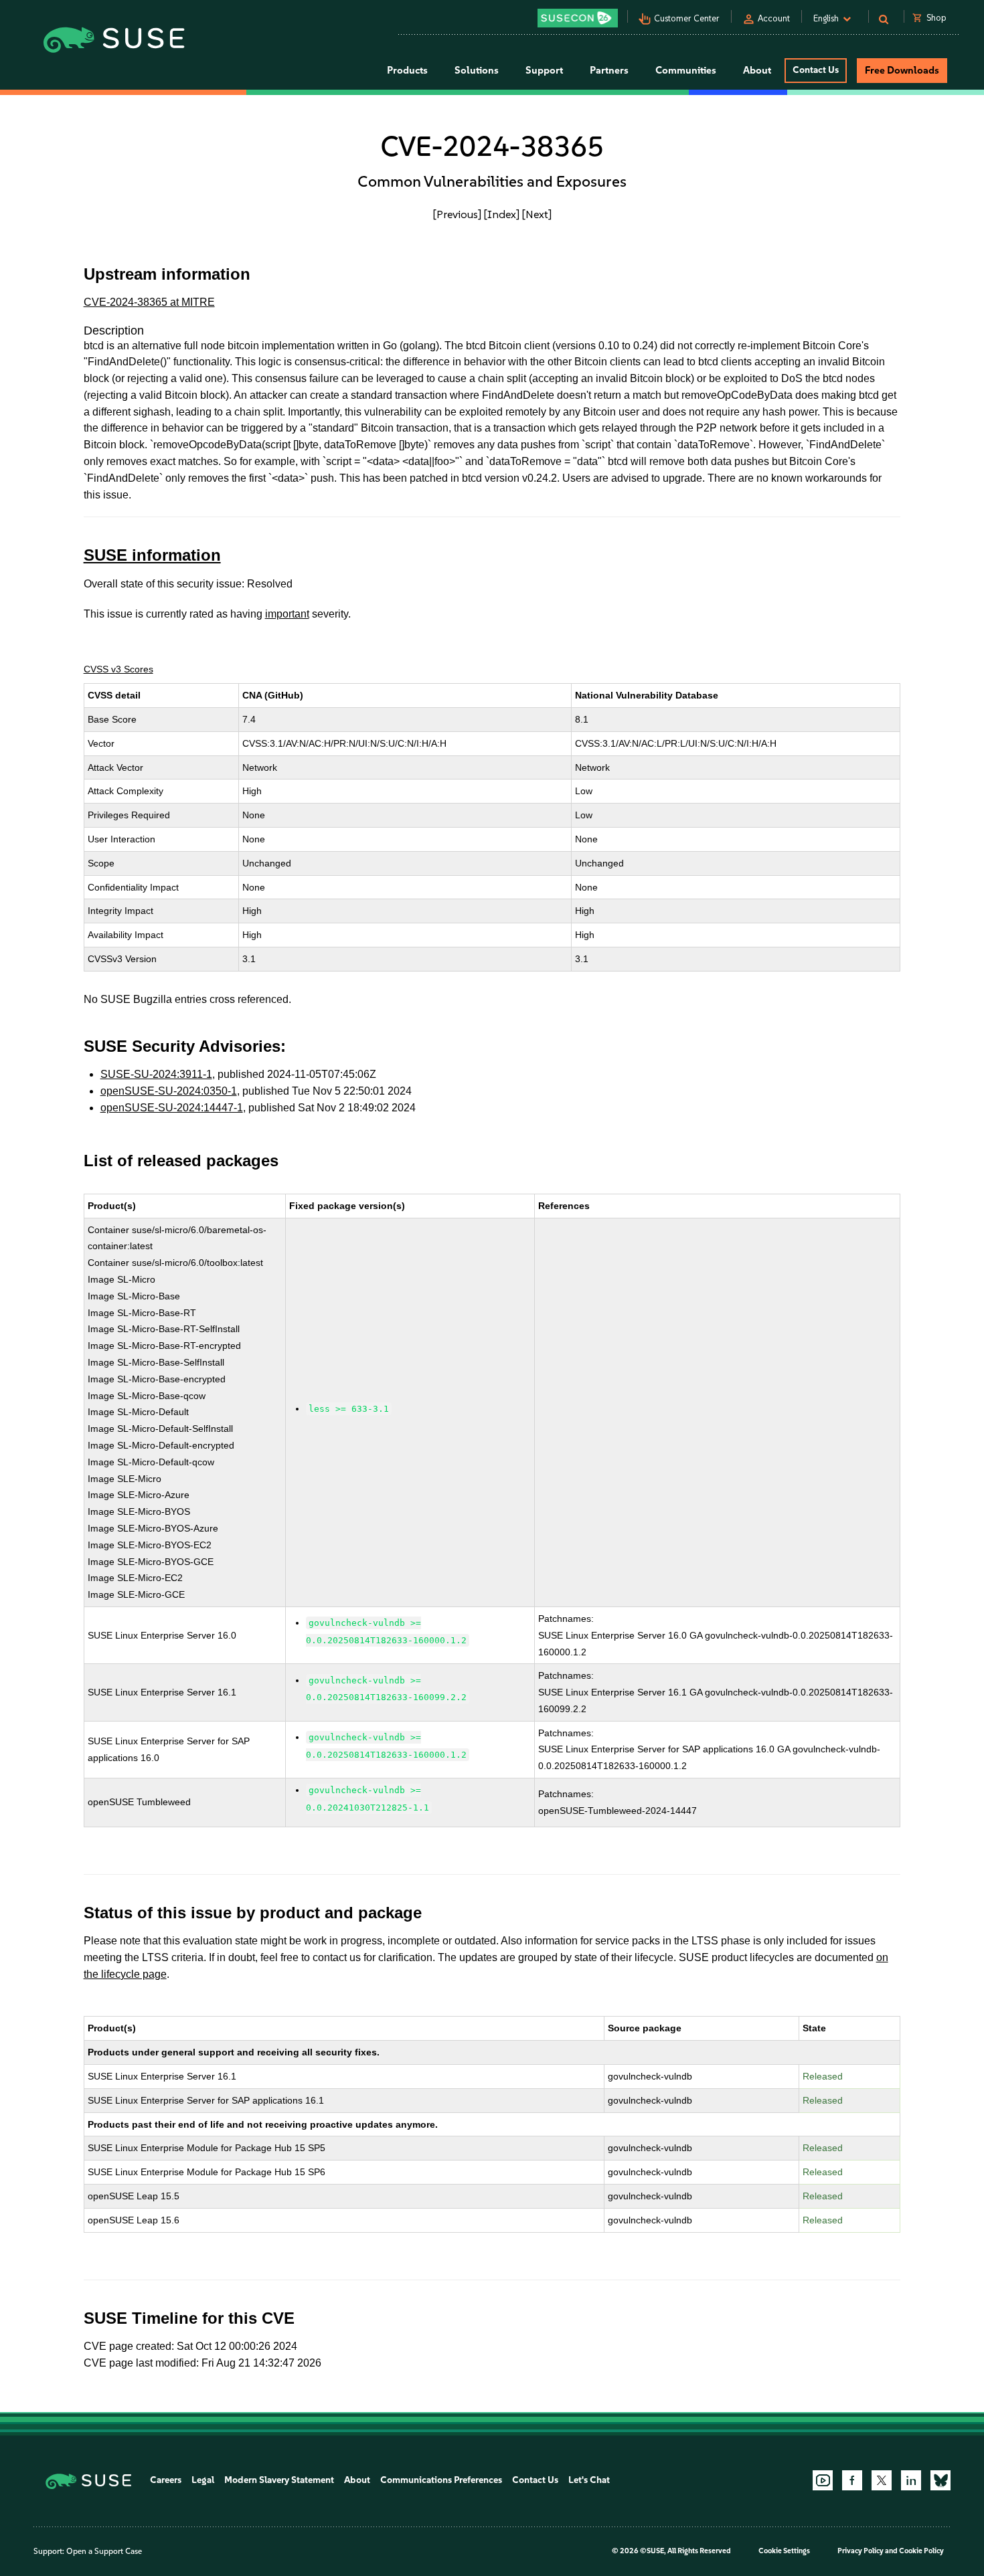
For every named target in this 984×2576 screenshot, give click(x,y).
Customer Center (687, 18)
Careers (166, 2480)
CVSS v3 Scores (118, 669)
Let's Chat (589, 2480)
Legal (203, 2480)
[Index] (502, 214)
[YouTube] (823, 2480)
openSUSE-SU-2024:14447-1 (172, 1108)
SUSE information (152, 555)
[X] (882, 2480)
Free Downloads (902, 70)
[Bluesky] (940, 2480)
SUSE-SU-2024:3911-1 (156, 1074)
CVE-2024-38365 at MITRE (149, 302)
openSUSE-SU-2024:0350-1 (169, 1091)
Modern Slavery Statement (279, 2480)
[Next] (537, 214)
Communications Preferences (441, 2480)
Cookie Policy (921, 2551)
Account (774, 18)
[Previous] (457, 214)
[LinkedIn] (911, 2480)
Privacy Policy (860, 2551)
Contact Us (816, 70)
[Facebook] (852, 2480)
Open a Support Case (104, 2551)
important (287, 614)
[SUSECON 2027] (578, 18)
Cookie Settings (784, 2551)
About (357, 2480)
